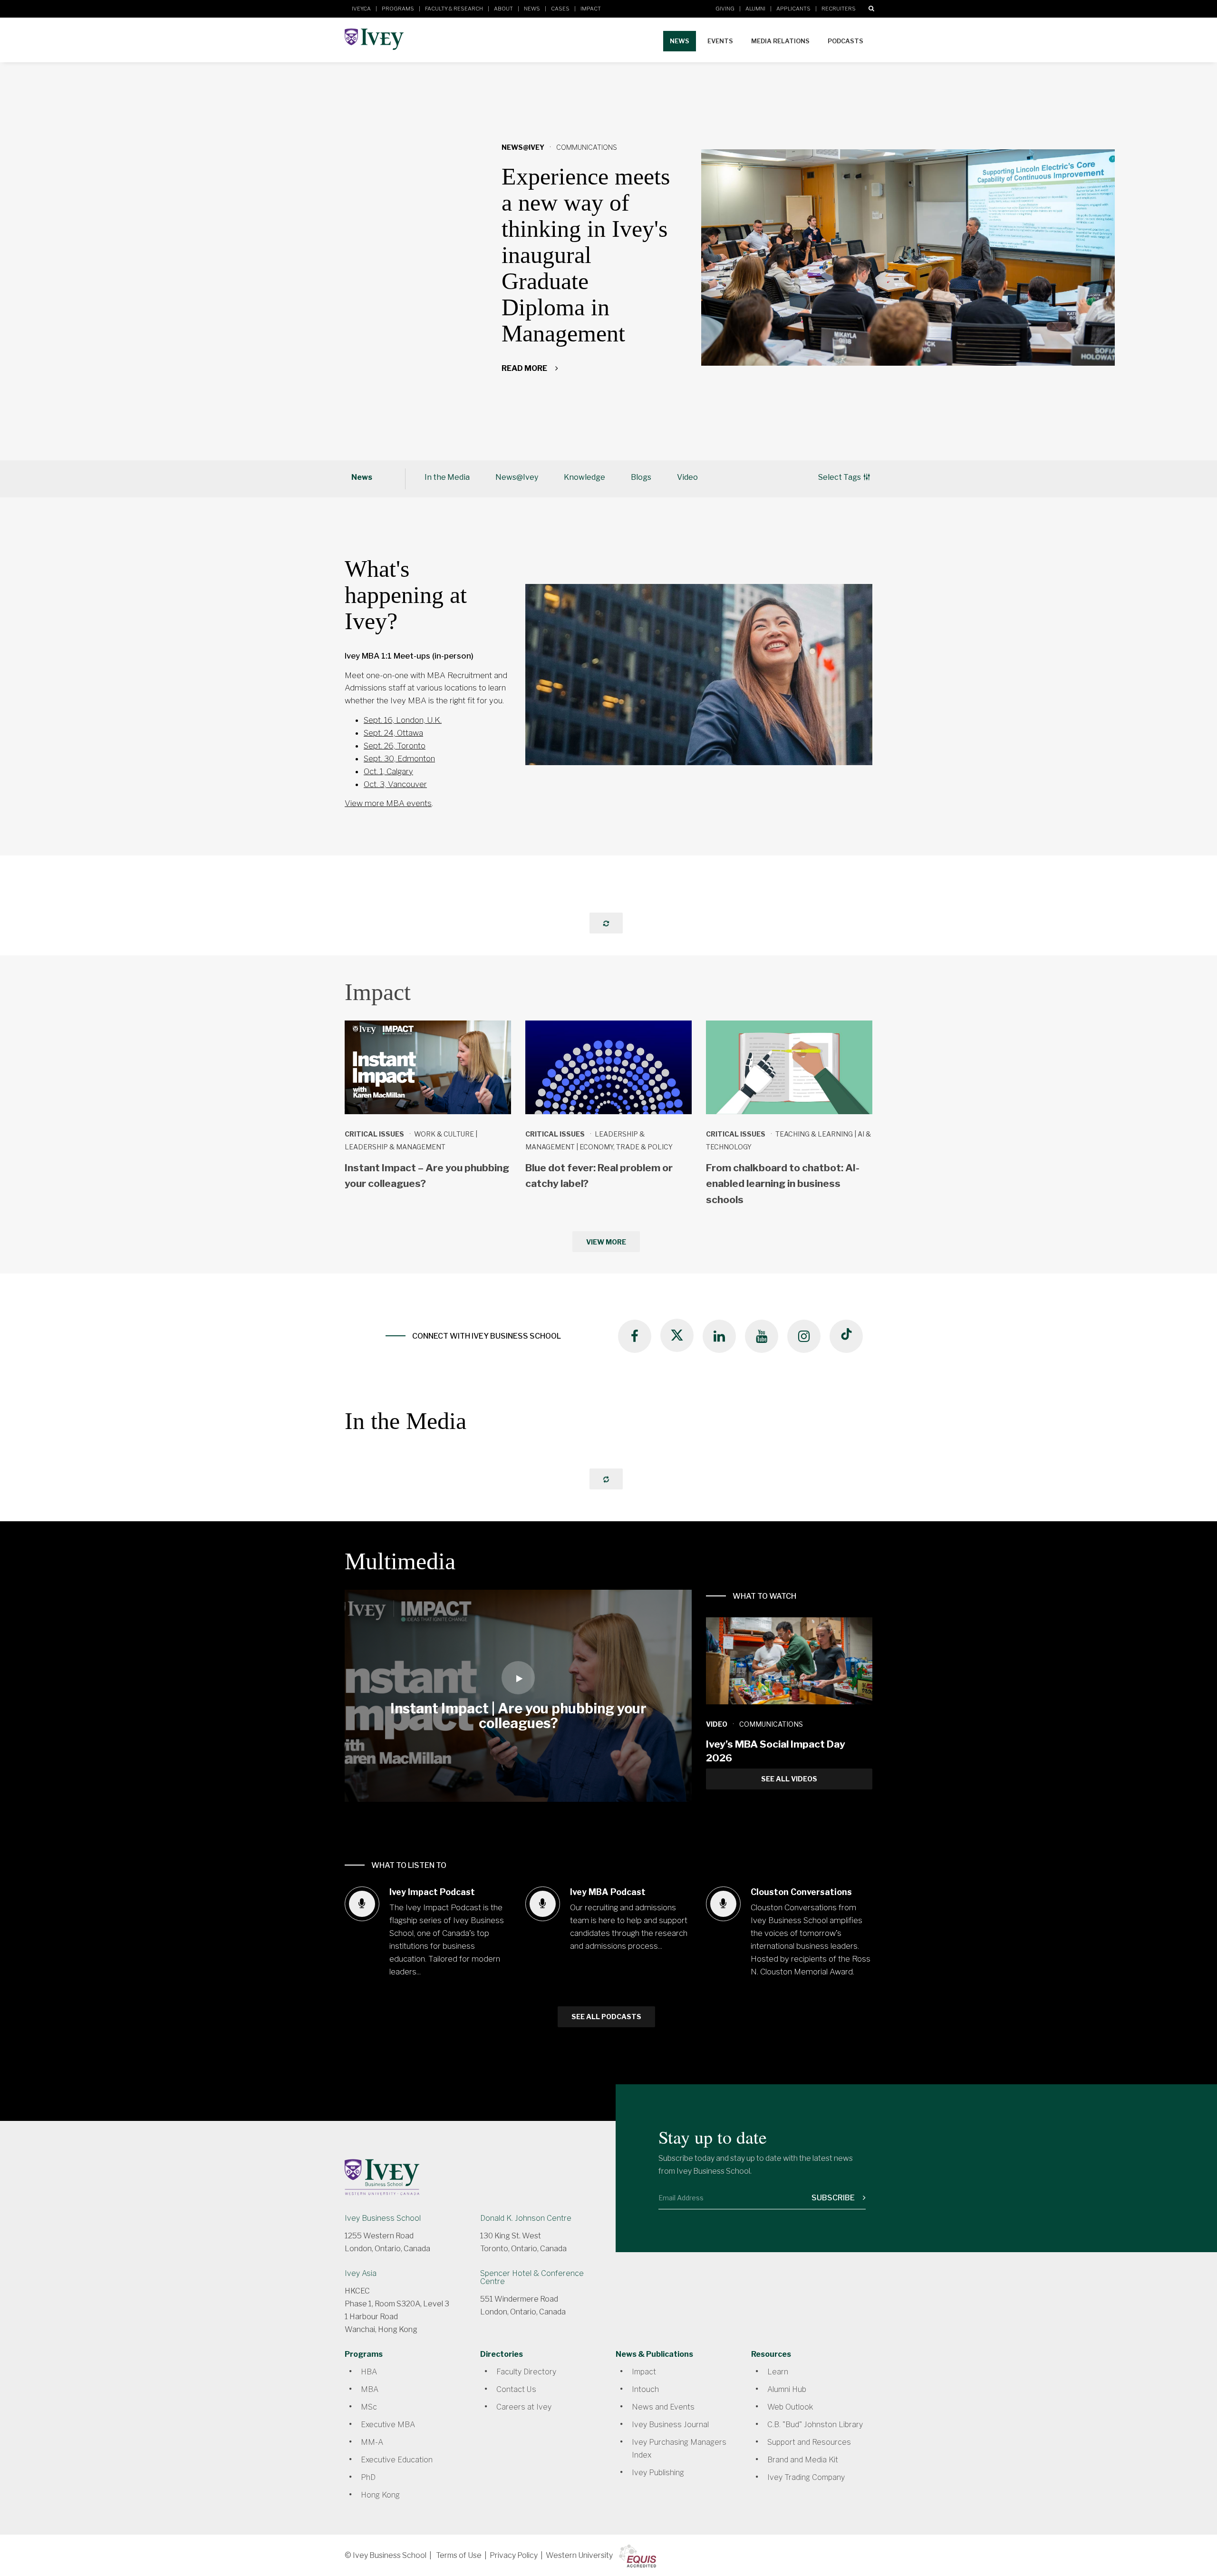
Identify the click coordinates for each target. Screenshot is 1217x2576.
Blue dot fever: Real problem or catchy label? (599, 1176)
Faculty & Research (454, 9)
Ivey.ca (361, 9)
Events (720, 41)
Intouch (645, 2389)
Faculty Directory (526, 2372)
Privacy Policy (514, 2555)
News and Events (663, 2407)
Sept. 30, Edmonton (399, 758)
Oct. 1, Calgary (388, 771)
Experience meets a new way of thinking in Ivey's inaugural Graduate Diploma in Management (586, 255)
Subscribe (834, 2198)
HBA (369, 2372)
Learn (778, 2372)
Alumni (755, 9)
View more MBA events (388, 803)
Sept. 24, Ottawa (393, 733)
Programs (398, 9)
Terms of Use (459, 2555)
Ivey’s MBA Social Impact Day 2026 (776, 1751)
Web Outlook (790, 2407)
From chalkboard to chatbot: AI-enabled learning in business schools (783, 1184)
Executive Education (397, 2460)
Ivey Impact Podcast (432, 1892)
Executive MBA (388, 2425)
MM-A (372, 2442)
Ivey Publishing (658, 2473)
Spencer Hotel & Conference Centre (532, 2277)
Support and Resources (809, 2442)
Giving (725, 9)
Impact (591, 9)
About (503, 9)
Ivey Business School (383, 2218)
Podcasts (845, 41)
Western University (579, 2555)
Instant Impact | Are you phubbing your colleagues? (518, 1716)
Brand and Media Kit (803, 2460)
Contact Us (516, 2389)
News (532, 9)
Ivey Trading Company (806, 2477)
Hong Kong (380, 2495)
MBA (370, 2389)
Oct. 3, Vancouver (395, 784)
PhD (368, 2477)
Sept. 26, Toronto (395, 746)
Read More (525, 368)
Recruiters (839, 9)
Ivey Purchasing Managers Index (679, 2449)
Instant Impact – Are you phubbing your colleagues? (427, 1176)
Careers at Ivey (524, 2407)
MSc (369, 2407)
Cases (560, 9)
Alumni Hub (787, 2389)
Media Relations (780, 41)
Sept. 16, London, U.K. (403, 720)
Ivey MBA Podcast (608, 1892)
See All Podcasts (606, 2017)
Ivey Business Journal (670, 2425)
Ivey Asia (361, 2273)
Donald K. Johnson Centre (526, 2218)
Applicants (793, 9)
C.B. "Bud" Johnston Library (815, 2425)
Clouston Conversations (801, 1892)
